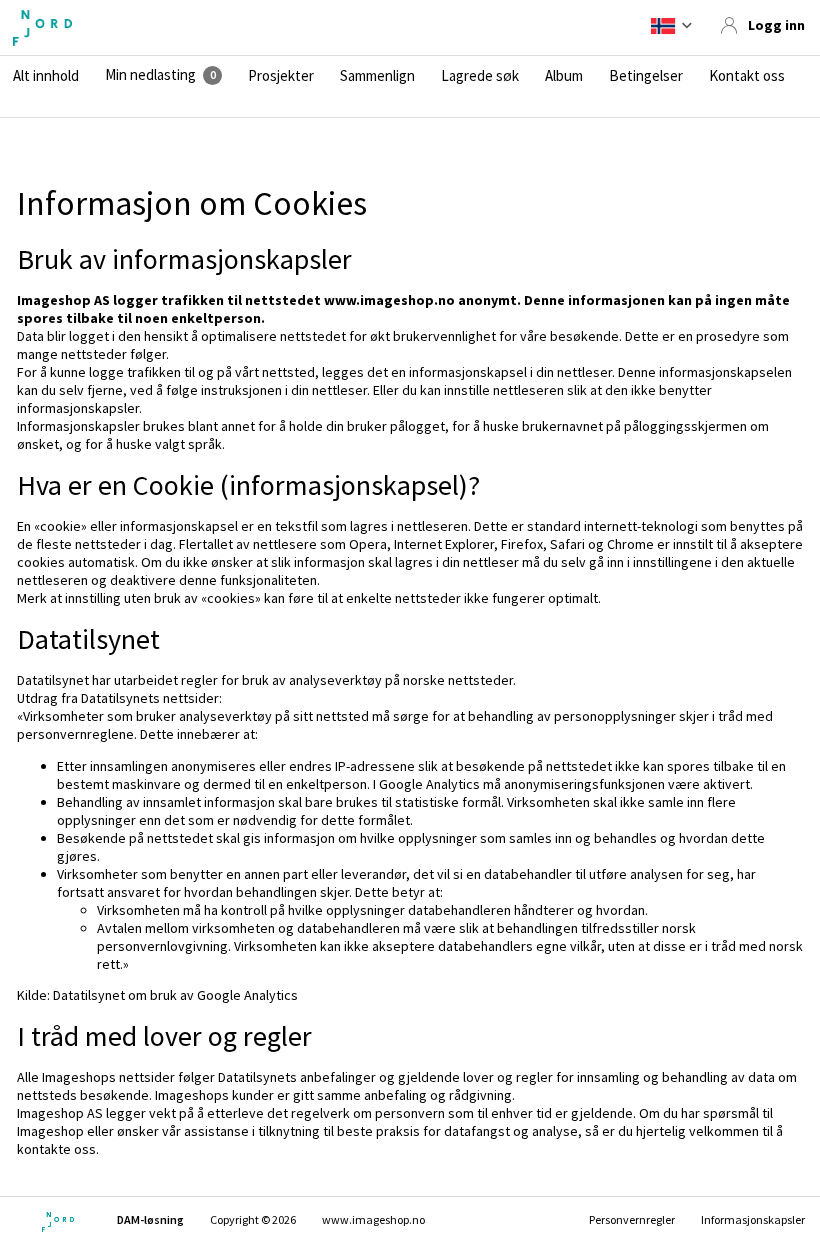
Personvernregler (632, 1219)
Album (564, 76)
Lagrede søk (480, 76)
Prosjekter (281, 76)
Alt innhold (46, 76)
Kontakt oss (747, 76)
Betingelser (646, 76)
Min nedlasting (150, 75)
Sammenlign (377, 76)
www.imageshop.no (373, 1219)
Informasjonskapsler (753, 1219)
